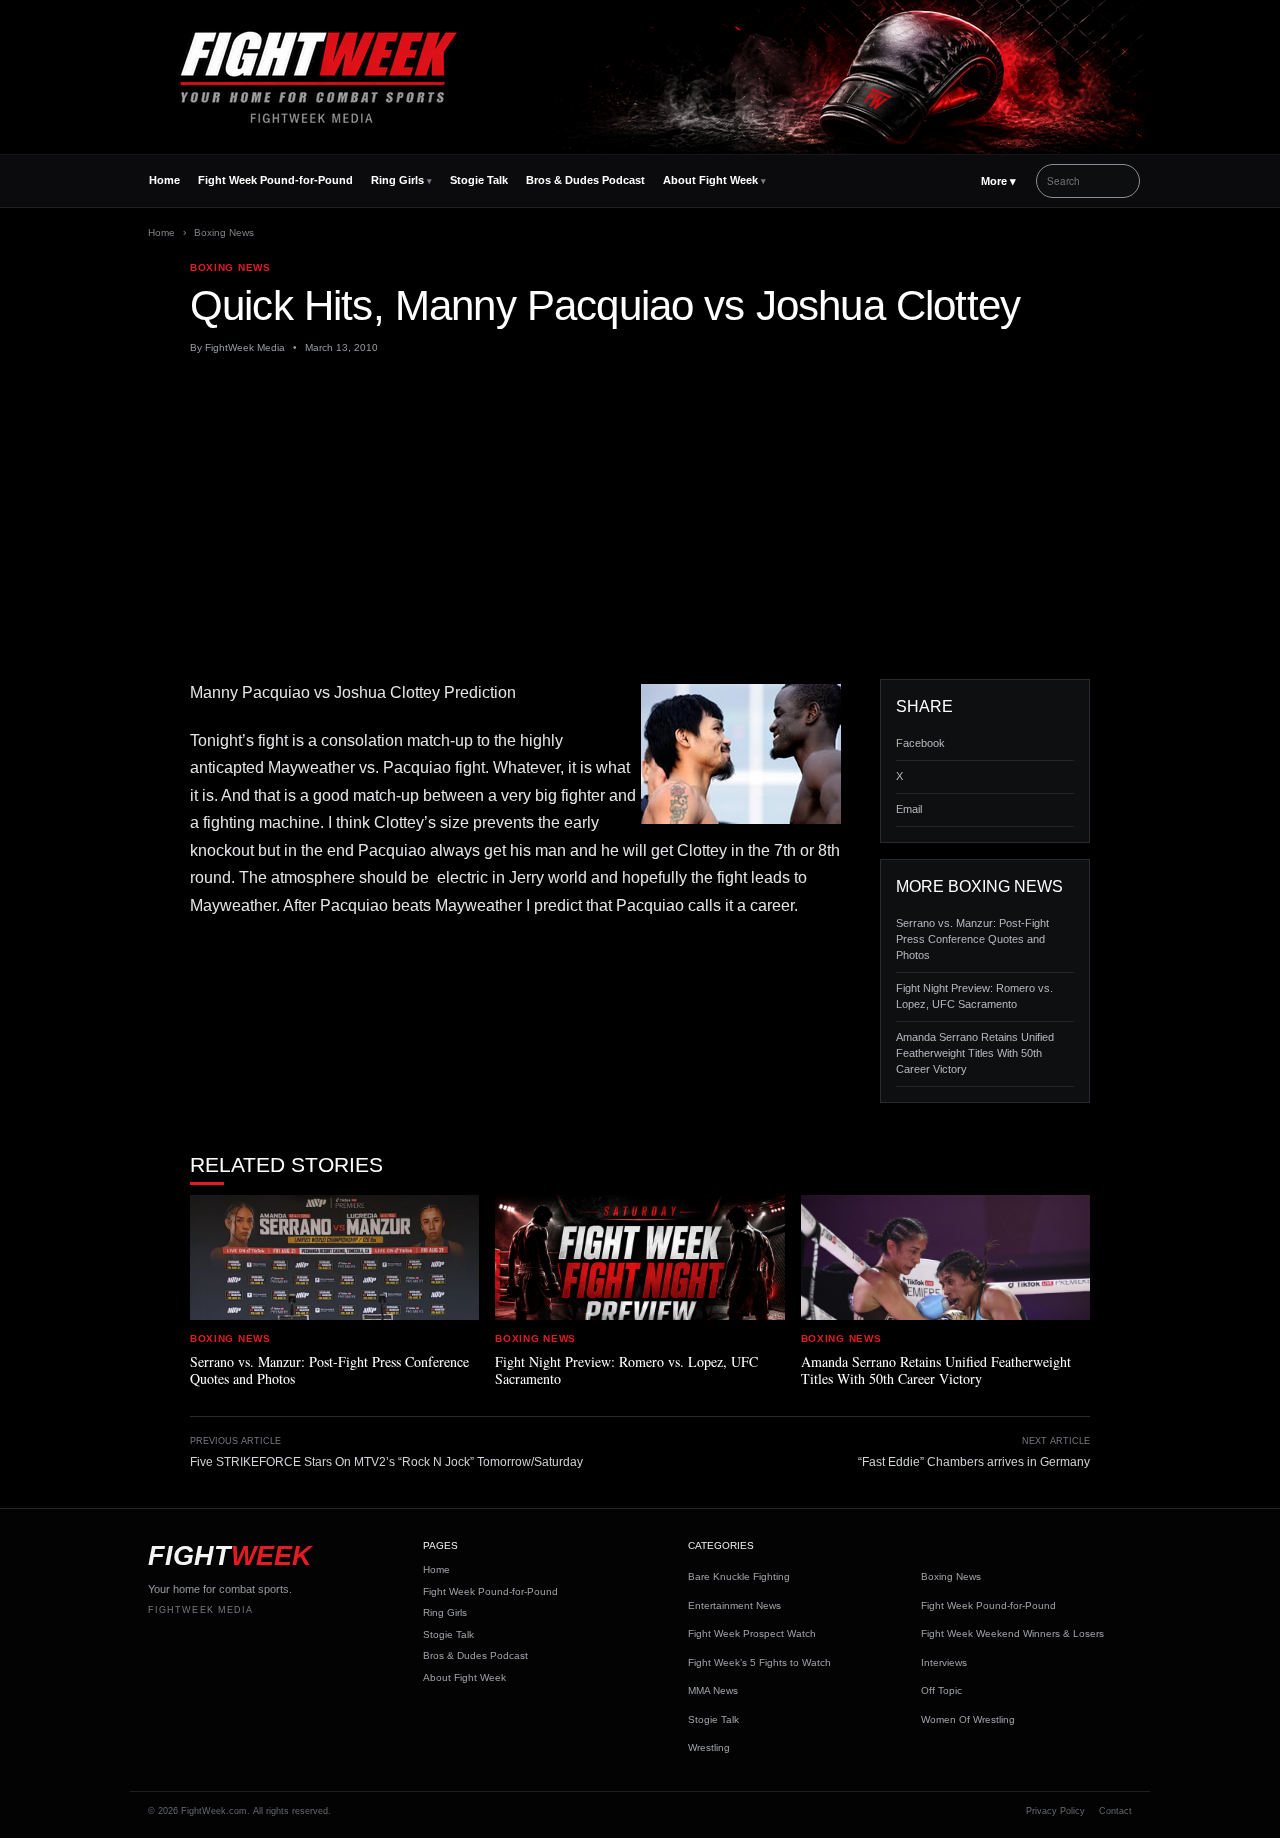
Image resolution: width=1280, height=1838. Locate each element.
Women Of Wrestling (968, 1719)
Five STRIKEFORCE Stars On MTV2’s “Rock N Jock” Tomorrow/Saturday (386, 1462)
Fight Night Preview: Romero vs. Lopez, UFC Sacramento (974, 996)
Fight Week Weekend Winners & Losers (1012, 1633)
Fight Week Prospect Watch (752, 1633)
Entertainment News (734, 1605)
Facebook (920, 743)
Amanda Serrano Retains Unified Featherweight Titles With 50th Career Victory (975, 1053)
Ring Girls (397, 180)
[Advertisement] (640, 517)
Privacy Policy (1055, 1811)
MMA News (713, 1690)
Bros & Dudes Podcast (585, 180)
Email (909, 809)
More (998, 181)
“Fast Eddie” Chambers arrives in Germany (974, 1462)
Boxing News (224, 232)
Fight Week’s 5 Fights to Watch (759, 1662)
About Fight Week (710, 180)
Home (164, 180)
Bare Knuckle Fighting (739, 1576)
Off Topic (941, 1690)
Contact (1115, 1811)
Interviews (944, 1662)
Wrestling (709, 1747)
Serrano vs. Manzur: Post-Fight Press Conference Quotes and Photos (972, 939)
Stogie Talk (479, 180)
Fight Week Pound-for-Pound (275, 180)
